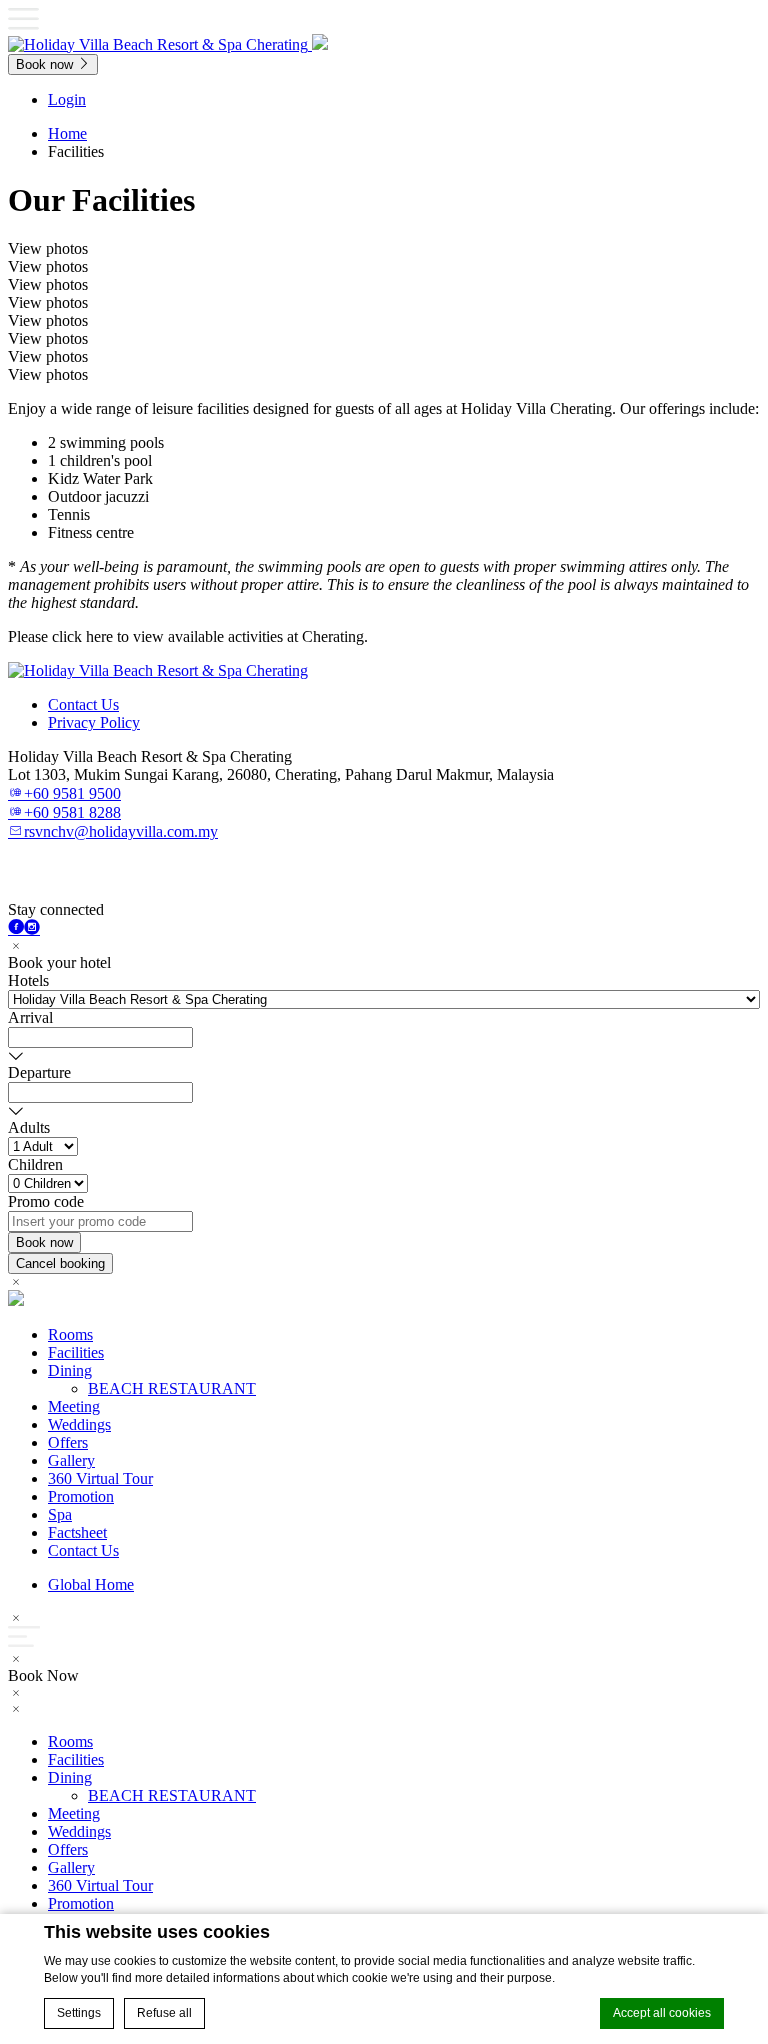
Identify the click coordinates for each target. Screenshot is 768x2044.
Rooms (70, 1334)
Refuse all (164, 2013)
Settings (79, 2013)
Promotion (81, 1496)
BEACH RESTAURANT (172, 1388)
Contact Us (83, 704)
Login (67, 99)
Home (67, 133)
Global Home (91, 1584)
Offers (68, 1442)
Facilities (76, 1352)
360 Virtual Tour (100, 1478)
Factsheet (77, 1532)
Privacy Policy (94, 722)
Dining (70, 1370)
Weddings (79, 1424)
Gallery (71, 1460)
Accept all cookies (662, 2013)
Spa (60, 1514)
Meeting (74, 1406)
